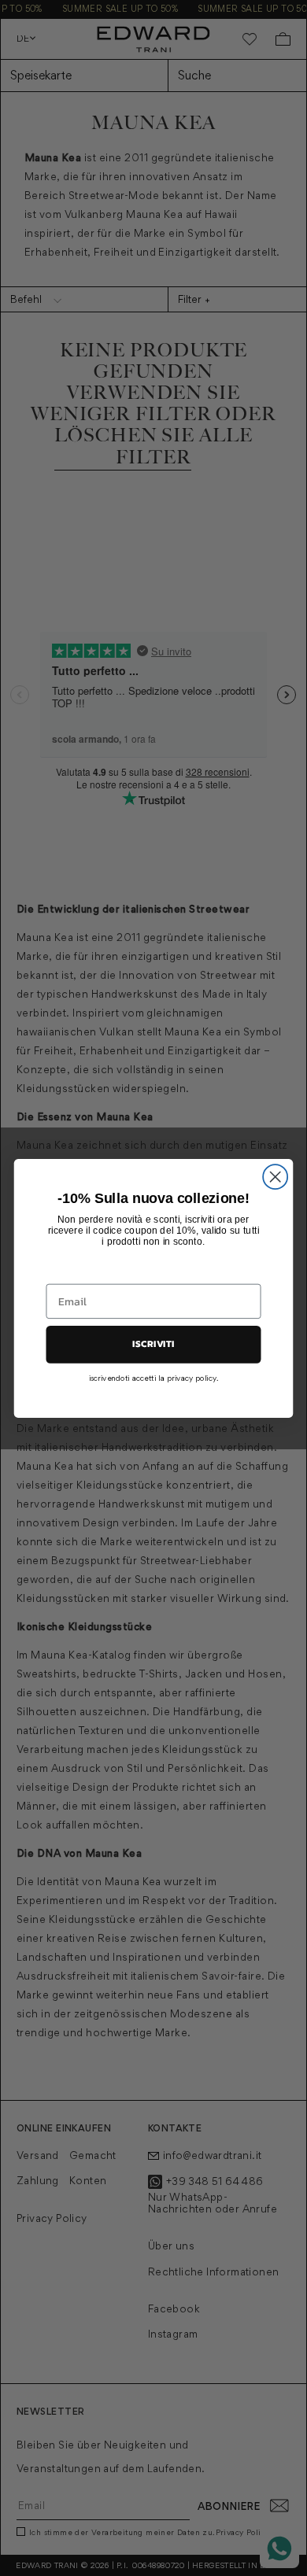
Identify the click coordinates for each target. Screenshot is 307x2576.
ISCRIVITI (153, 1344)
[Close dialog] (275, 1177)
